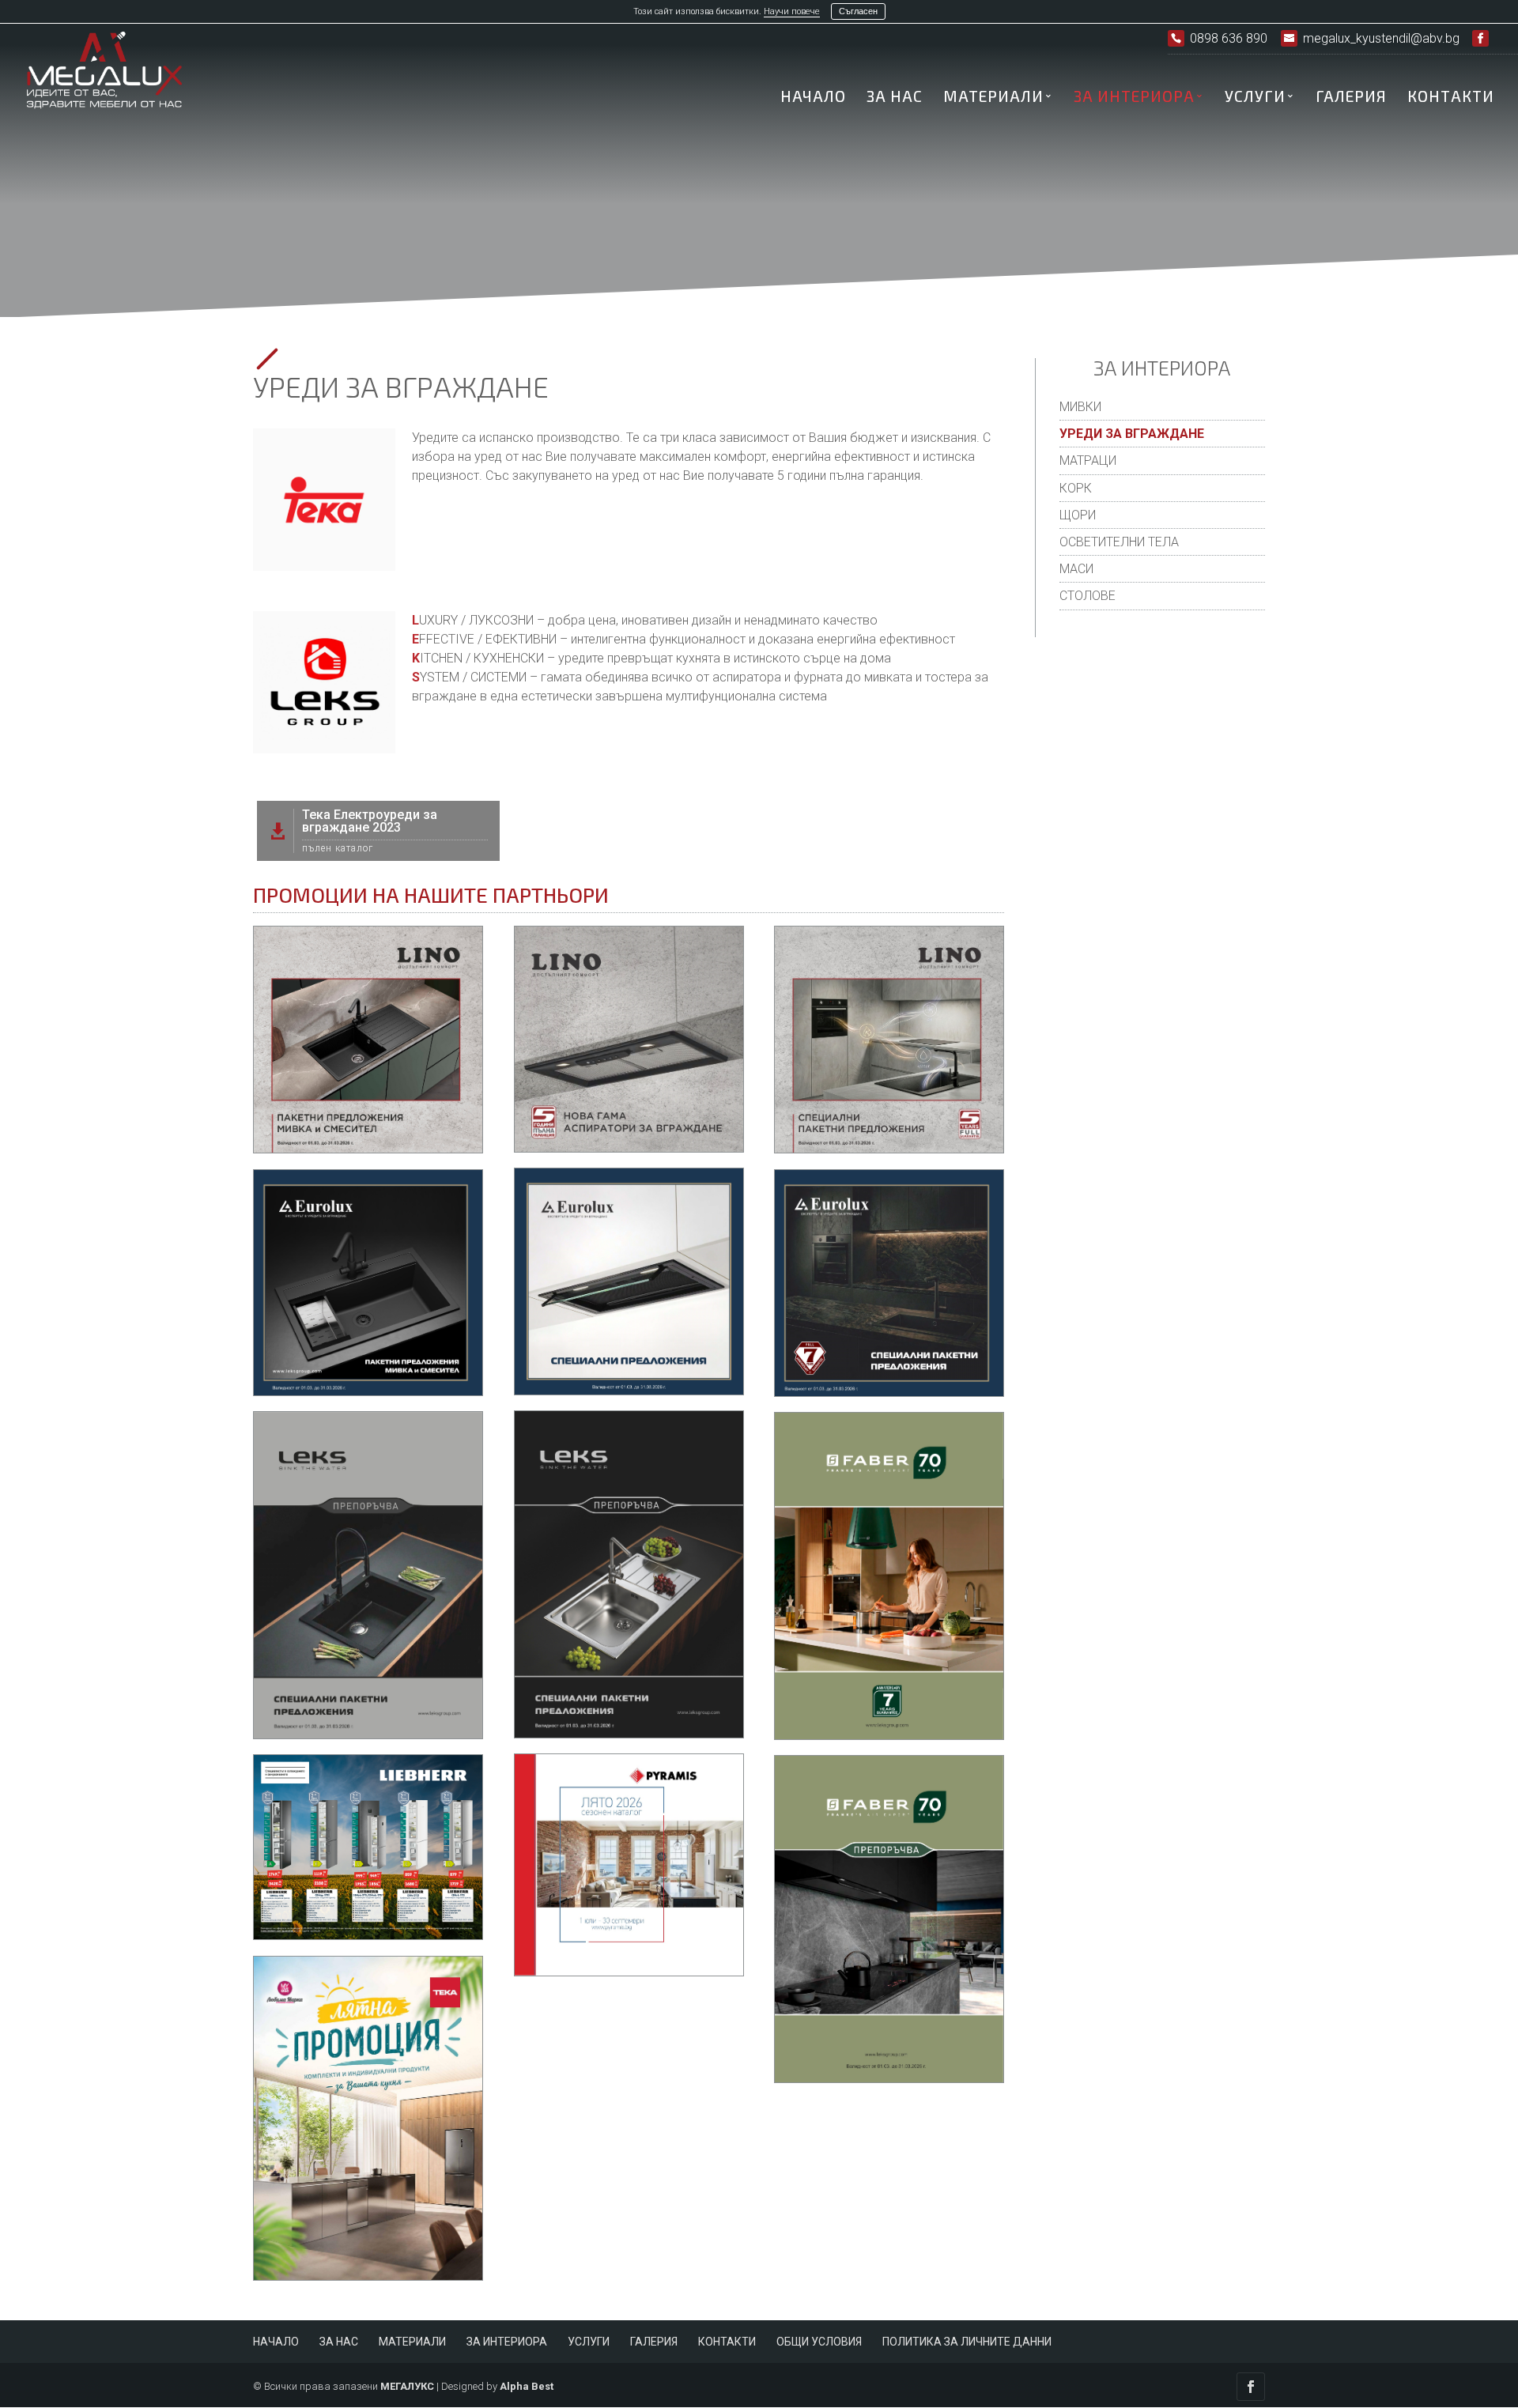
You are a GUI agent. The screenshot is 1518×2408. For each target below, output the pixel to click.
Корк (1076, 488)
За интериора (1134, 98)
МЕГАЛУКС (407, 2386)
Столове (1088, 596)
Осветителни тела (1119, 542)
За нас (895, 98)
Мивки (1080, 407)
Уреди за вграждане (1132, 434)
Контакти (1451, 98)
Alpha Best (527, 2386)
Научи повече (792, 11)
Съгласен (858, 11)
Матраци (1088, 460)
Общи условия (819, 2342)
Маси (1076, 569)
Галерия (1351, 98)
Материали (993, 98)
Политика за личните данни (967, 2342)
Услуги (1255, 98)
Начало (813, 98)
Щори (1078, 515)
